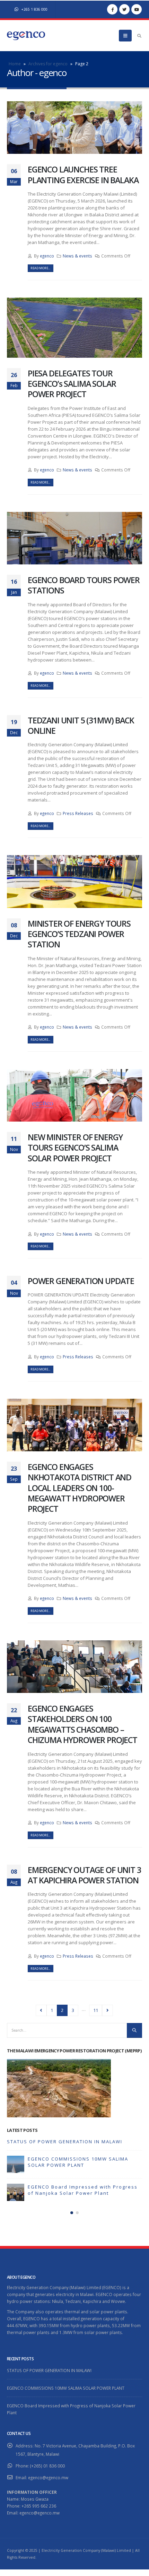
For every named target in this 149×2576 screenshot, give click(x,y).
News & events (77, 256)
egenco (47, 256)
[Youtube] (137, 9)
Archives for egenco (48, 64)
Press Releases (78, 813)
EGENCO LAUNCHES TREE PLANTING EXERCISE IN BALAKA (83, 175)
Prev (41, 2010)
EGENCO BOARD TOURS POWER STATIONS (84, 585)
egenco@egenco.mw (48, 2477)
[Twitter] (124, 9)
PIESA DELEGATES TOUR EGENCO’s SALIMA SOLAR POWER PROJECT (72, 384)
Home (15, 64)
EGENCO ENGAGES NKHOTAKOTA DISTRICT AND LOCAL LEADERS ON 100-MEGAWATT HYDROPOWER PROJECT (80, 1488)
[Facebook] (112, 9)
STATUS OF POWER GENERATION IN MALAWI (65, 2142)
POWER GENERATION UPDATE (81, 1281)
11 (96, 2010)
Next (107, 2010)
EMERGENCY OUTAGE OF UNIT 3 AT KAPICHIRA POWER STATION (84, 1875)
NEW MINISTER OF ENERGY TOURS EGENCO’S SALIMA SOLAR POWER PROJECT (75, 1148)
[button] (72, 2213)
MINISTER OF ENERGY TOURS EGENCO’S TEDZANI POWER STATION (79, 934)
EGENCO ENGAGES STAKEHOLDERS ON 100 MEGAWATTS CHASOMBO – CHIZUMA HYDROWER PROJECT (82, 1724)
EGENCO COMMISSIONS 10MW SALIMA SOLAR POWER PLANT (78, 2162)
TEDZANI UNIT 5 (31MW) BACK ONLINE (81, 725)
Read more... (40, 268)
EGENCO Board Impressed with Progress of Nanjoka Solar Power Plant (83, 2190)
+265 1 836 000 (34, 9)
